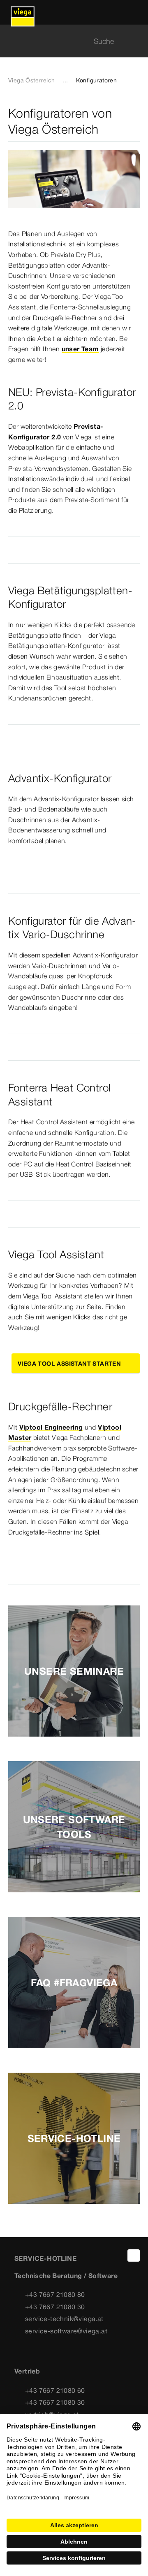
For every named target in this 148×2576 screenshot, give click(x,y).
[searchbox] (67, 41)
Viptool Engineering (51, 1427)
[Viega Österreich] (23, 12)
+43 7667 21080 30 (55, 2307)
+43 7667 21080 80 (55, 2294)
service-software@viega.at (66, 2331)
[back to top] (134, 2255)
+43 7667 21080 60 (55, 2390)
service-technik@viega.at (64, 2319)
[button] (74, 550)
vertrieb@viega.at (52, 2415)
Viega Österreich (31, 80)
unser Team (80, 349)
